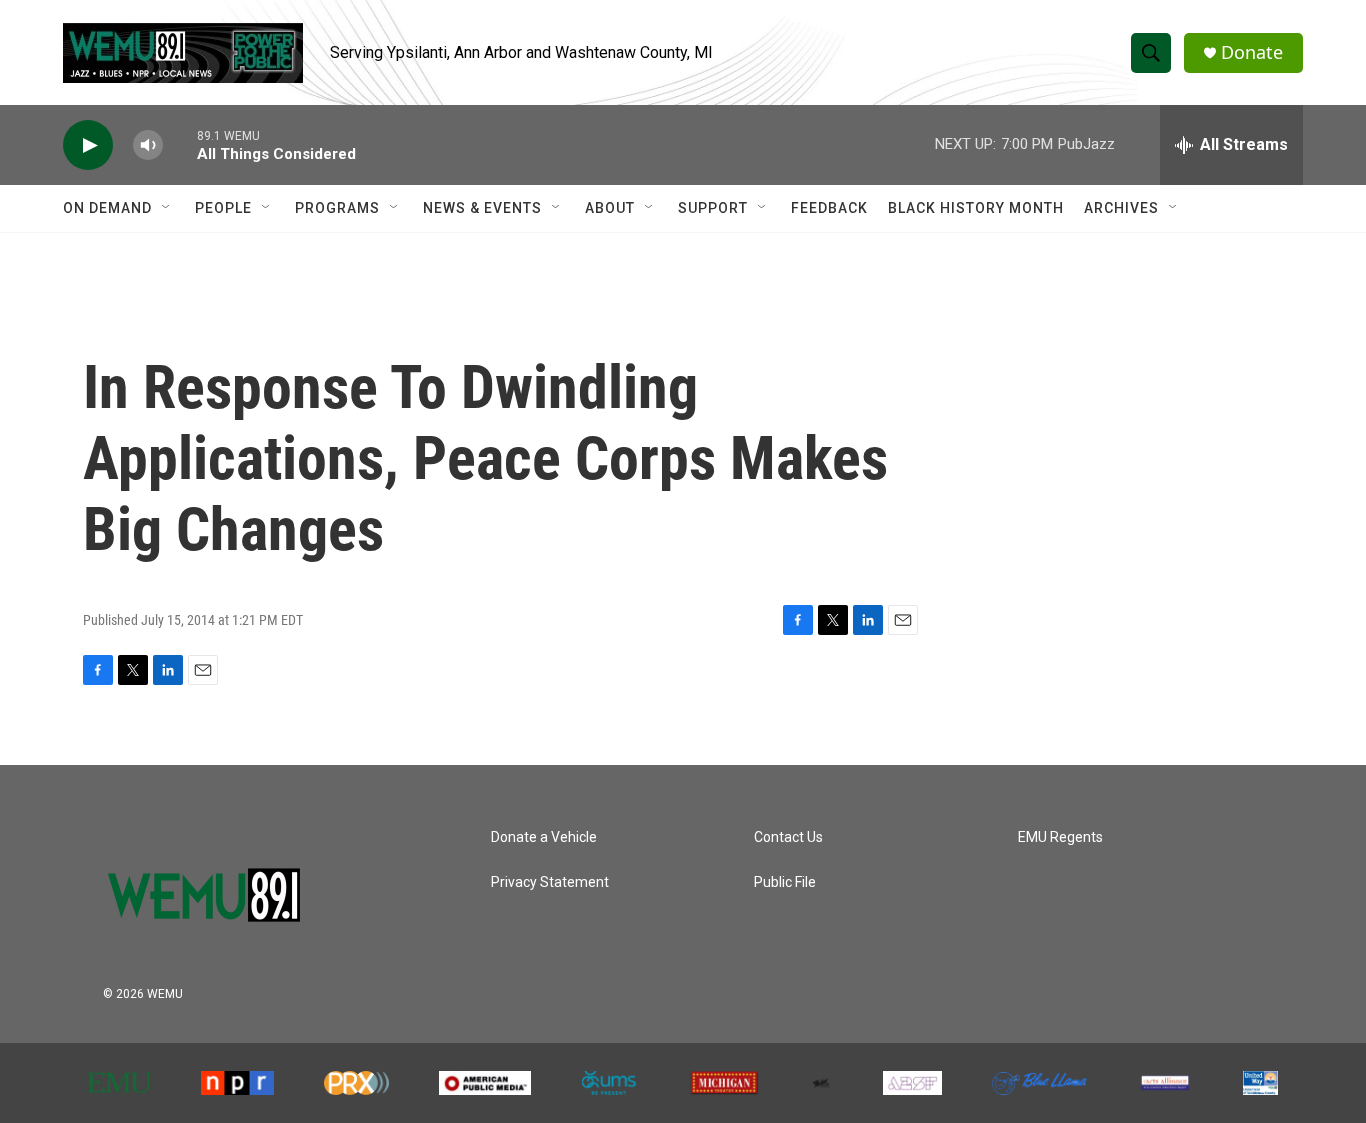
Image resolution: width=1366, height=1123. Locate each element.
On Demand (107, 208)
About (610, 208)
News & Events (482, 208)
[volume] (148, 145)
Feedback (829, 208)
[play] (88, 145)
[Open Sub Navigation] (167, 208)
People (223, 208)
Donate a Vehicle (544, 837)
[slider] (180, 144)
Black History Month (976, 208)
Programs (337, 208)
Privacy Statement (550, 882)
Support (713, 208)
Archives (1121, 208)
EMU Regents (1060, 837)
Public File (785, 882)
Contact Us (788, 837)
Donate (1252, 52)
